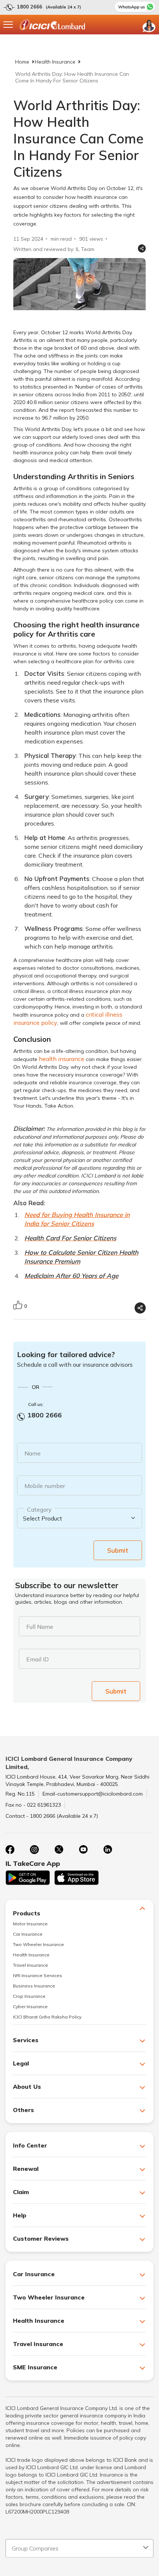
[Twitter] (59, 1850)
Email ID (38, 1659)
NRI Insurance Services (38, 1975)
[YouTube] (83, 1850)
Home (22, 62)
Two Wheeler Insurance (38, 1944)
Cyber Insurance (30, 2006)
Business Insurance (34, 1986)
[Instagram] (34, 1850)
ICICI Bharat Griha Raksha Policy (47, 2017)
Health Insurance (55, 62)
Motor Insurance (30, 1924)
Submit (118, 1550)
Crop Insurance (29, 1996)
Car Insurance (28, 1934)
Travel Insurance (31, 1965)
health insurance (62, 1059)
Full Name (40, 1627)
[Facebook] (10, 1850)
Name (33, 1453)
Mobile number (45, 1486)
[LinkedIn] (108, 1850)
